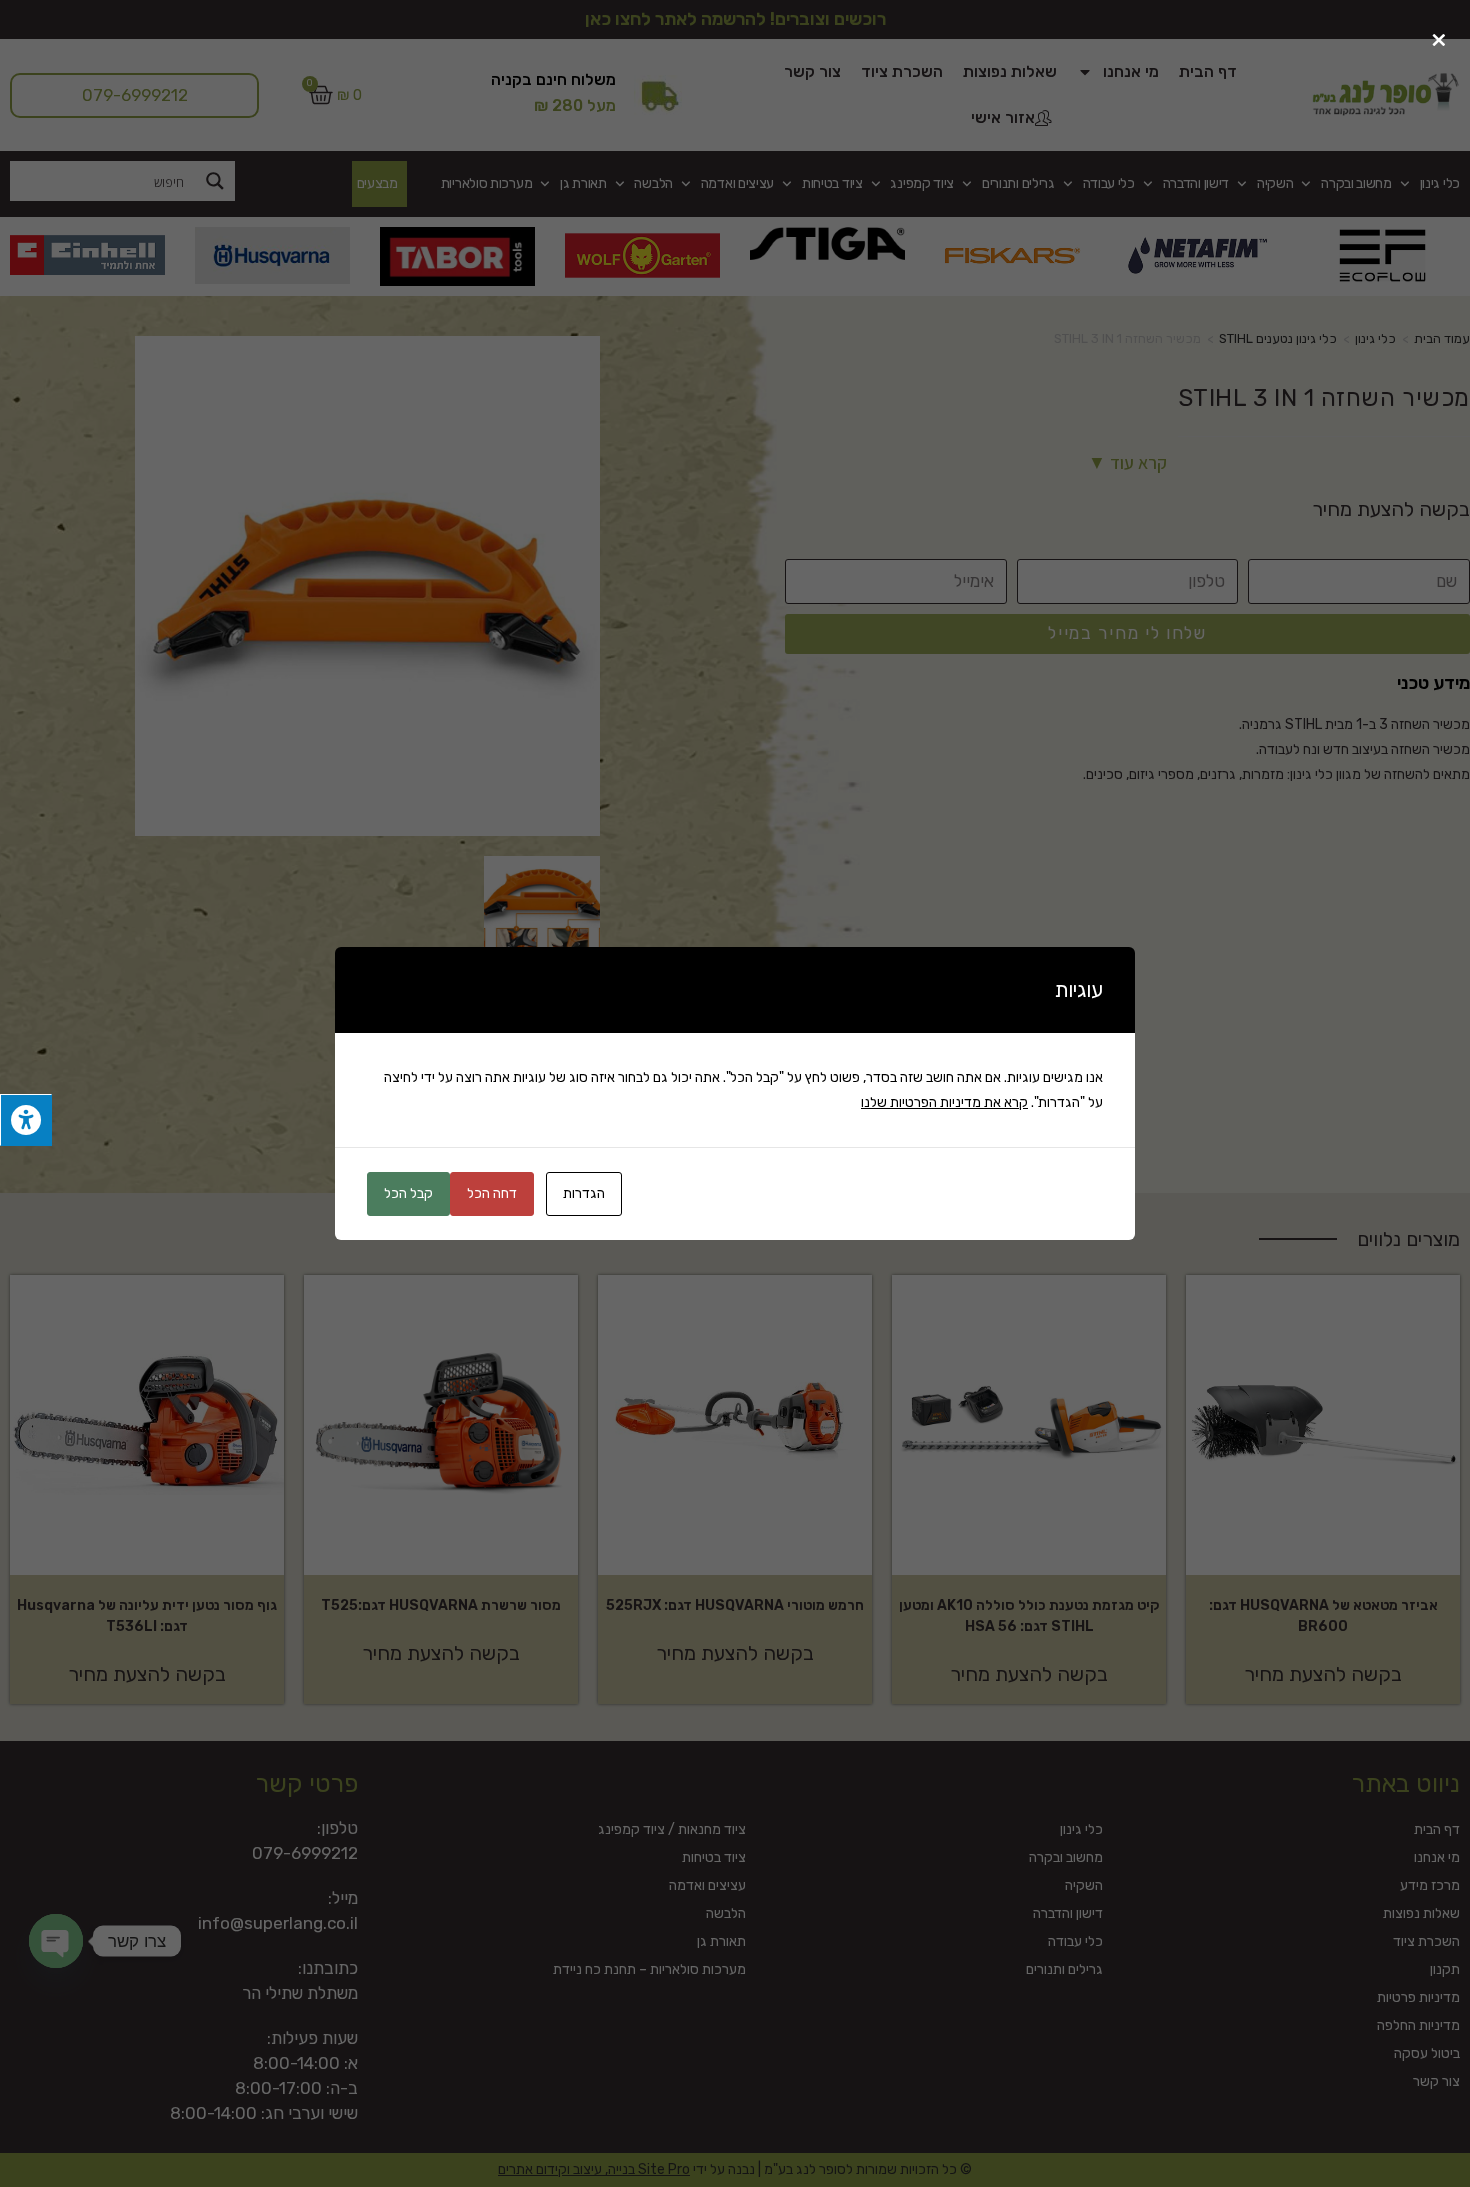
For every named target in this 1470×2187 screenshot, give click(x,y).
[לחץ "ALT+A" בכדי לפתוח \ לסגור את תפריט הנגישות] (26, 1120)
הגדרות (584, 1193)
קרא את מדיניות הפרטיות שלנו (944, 1102)
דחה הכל (492, 1193)
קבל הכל (408, 1193)
